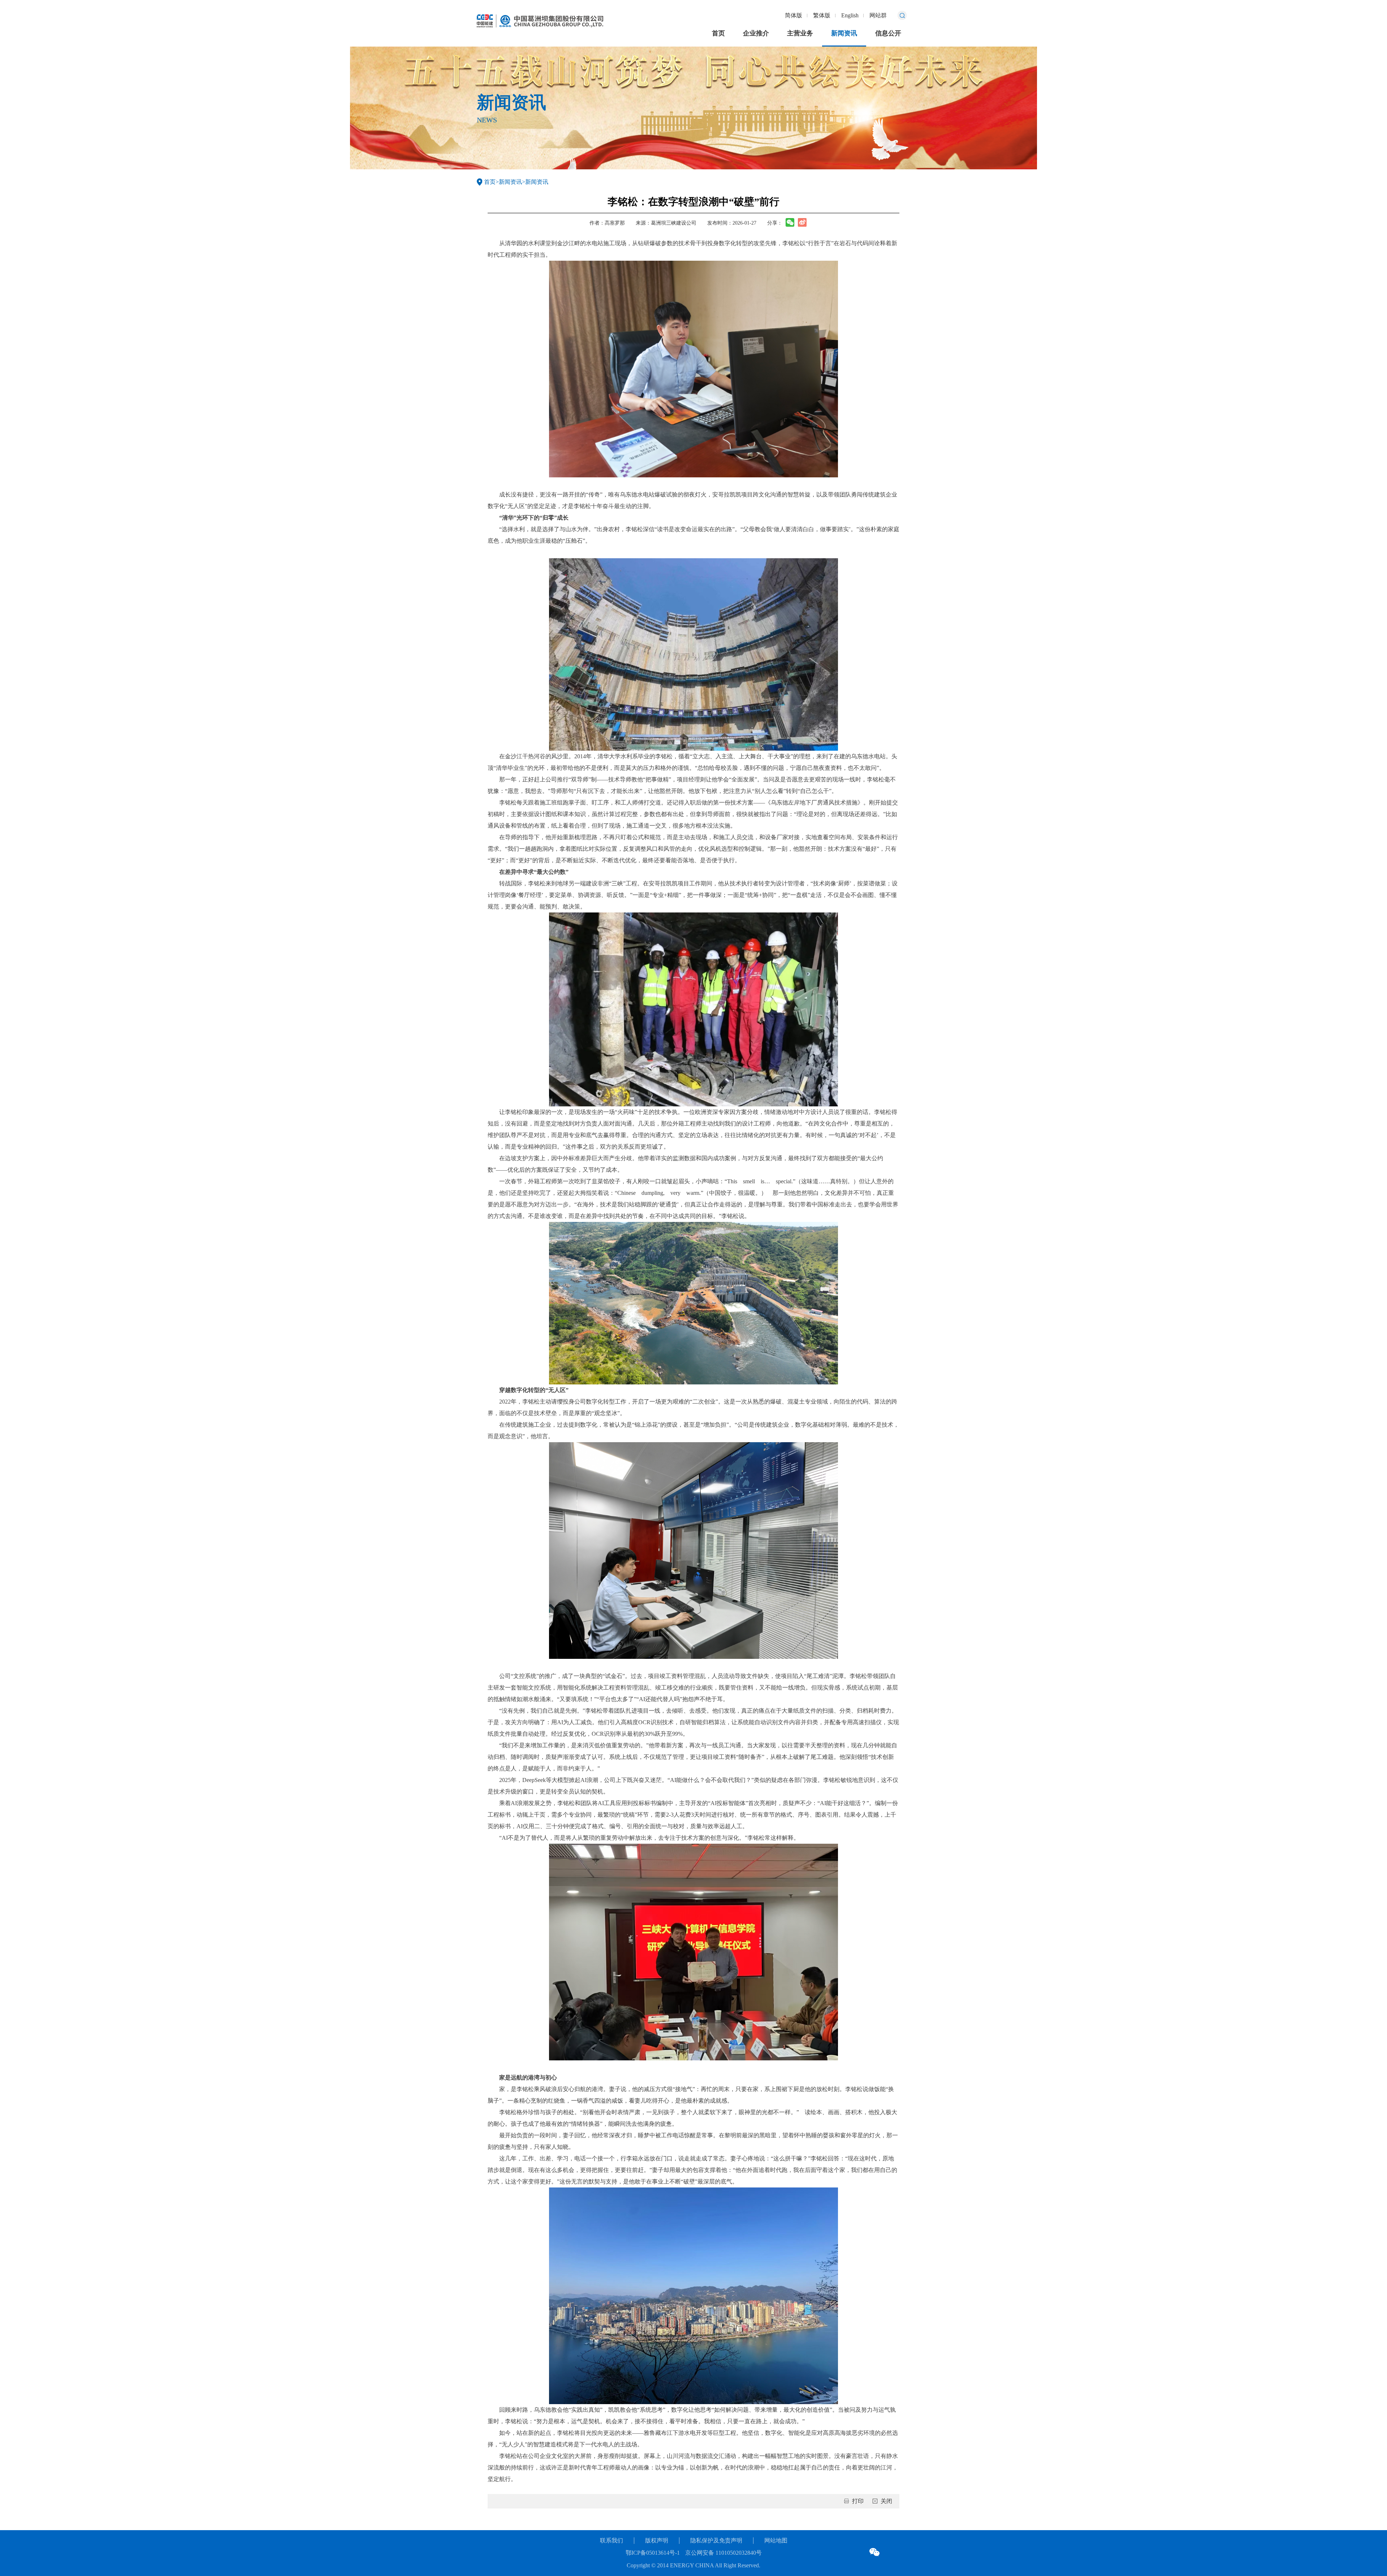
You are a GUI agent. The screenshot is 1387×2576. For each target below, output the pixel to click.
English (850, 15)
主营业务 (800, 33)
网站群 (878, 15)
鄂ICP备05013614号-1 (653, 2553)
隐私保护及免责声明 (716, 2540)
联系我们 (612, 2540)
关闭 (886, 2501)
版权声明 (657, 2540)
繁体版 (822, 15)
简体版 (794, 15)
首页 (718, 33)
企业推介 (756, 33)
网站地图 (776, 2540)
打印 (858, 2501)
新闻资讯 (844, 33)
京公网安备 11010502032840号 (723, 2553)
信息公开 (888, 33)
